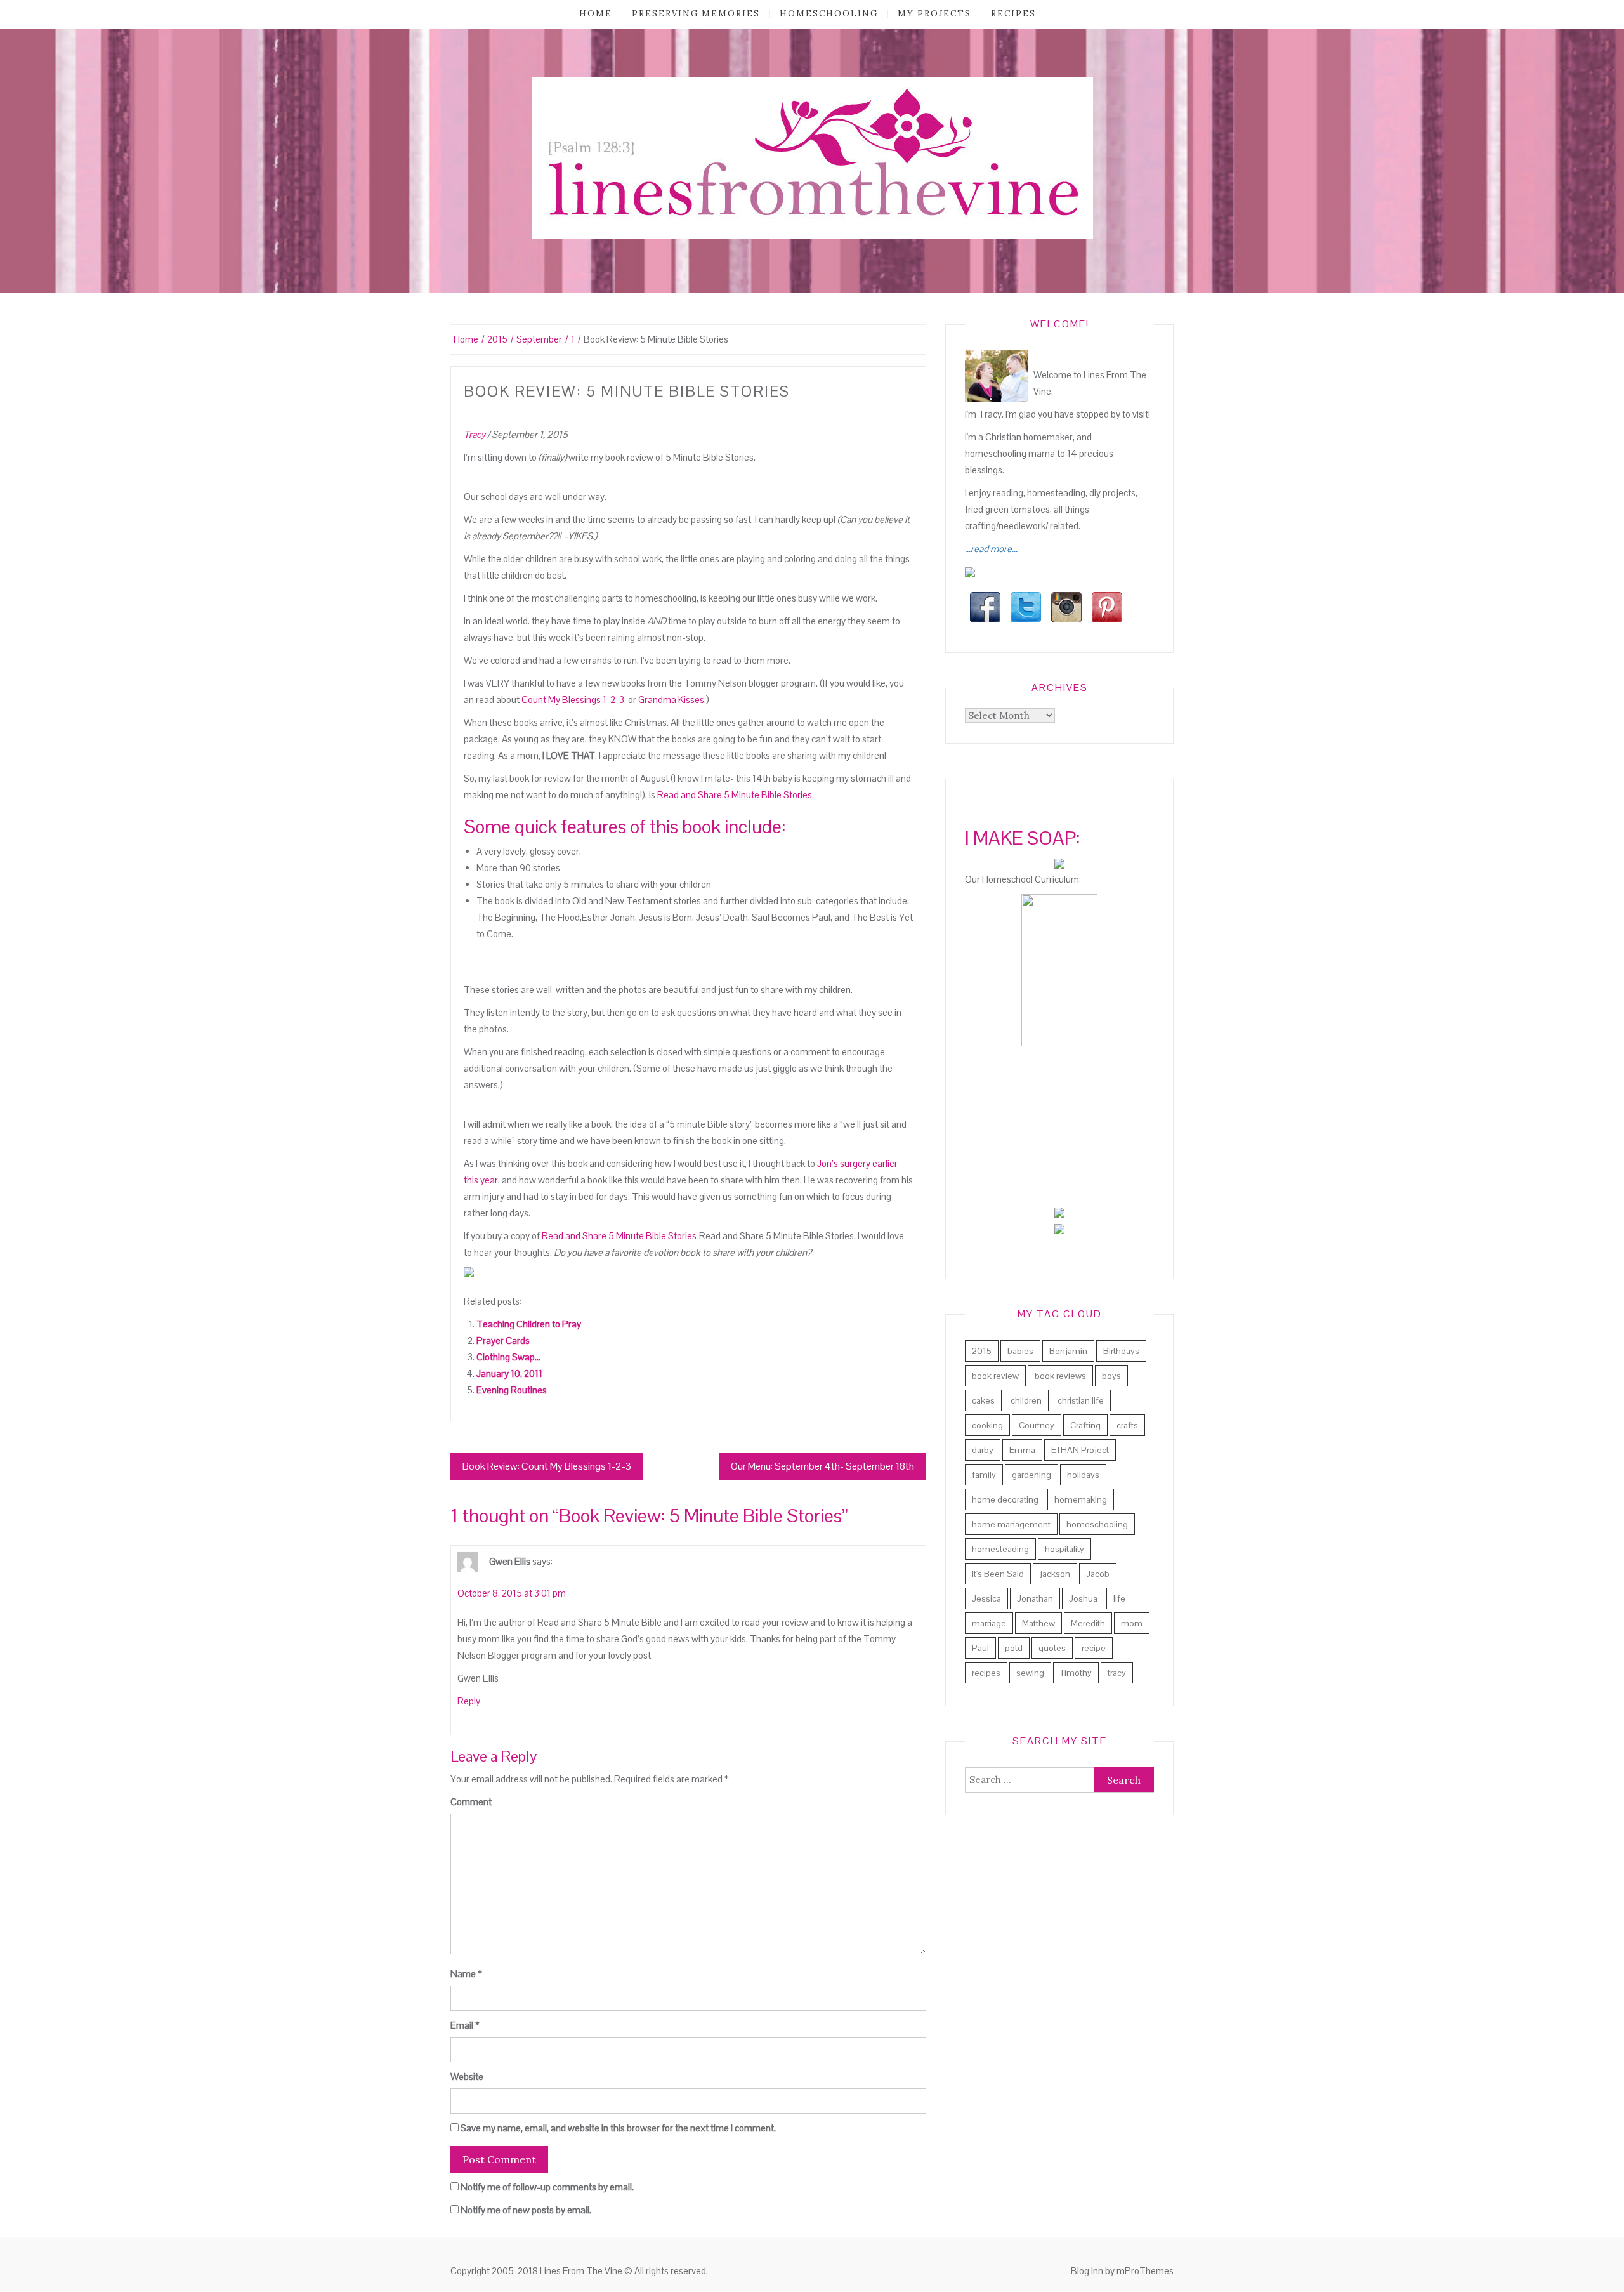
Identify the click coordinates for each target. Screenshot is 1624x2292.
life (1119, 1598)
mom (1132, 1623)
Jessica (986, 1598)
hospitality (1064, 1549)
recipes (1013, 14)
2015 (982, 1351)
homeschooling (829, 14)
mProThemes (1145, 2271)
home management (1011, 1524)
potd (1014, 1648)
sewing (1030, 1673)
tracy (1117, 1673)
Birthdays (1121, 1351)
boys (1111, 1376)
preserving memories (696, 14)
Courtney (1037, 1425)
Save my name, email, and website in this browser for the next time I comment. (618, 2128)
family (984, 1475)
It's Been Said (998, 1574)
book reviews (1060, 1376)
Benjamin (1068, 1351)
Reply (469, 1701)
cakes (983, 1400)
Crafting (1085, 1425)
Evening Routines (512, 1390)
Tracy (475, 434)
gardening (1031, 1475)
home (596, 14)
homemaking (1081, 1499)
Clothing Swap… (508, 1357)
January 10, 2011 (509, 1373)
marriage (989, 1623)
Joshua (1083, 1598)
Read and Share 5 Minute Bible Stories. (736, 795)
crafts (1127, 1425)
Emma (1022, 1450)
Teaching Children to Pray (529, 1324)
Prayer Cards (503, 1340)
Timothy (1076, 1673)
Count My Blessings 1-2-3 (572, 700)
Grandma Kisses (671, 700)
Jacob (1098, 1574)
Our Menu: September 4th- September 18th (822, 1466)
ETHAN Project (1080, 1450)
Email (465, 2025)
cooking (987, 1425)
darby (983, 1450)
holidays (1083, 1475)
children (1026, 1400)
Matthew (1038, 1623)
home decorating (1005, 1499)
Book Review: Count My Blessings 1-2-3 (547, 1466)
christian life (1081, 1400)
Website (467, 2077)
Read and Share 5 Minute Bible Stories (619, 1236)
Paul (980, 1648)
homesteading (1000, 1549)
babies (1020, 1351)
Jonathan (1035, 1598)
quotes (1052, 1648)
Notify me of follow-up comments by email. (547, 2187)
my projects (934, 14)
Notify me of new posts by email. (526, 2210)
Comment (471, 1802)
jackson (1055, 1574)
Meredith (1088, 1623)
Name (466, 1974)
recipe (1094, 1648)
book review (995, 1376)
